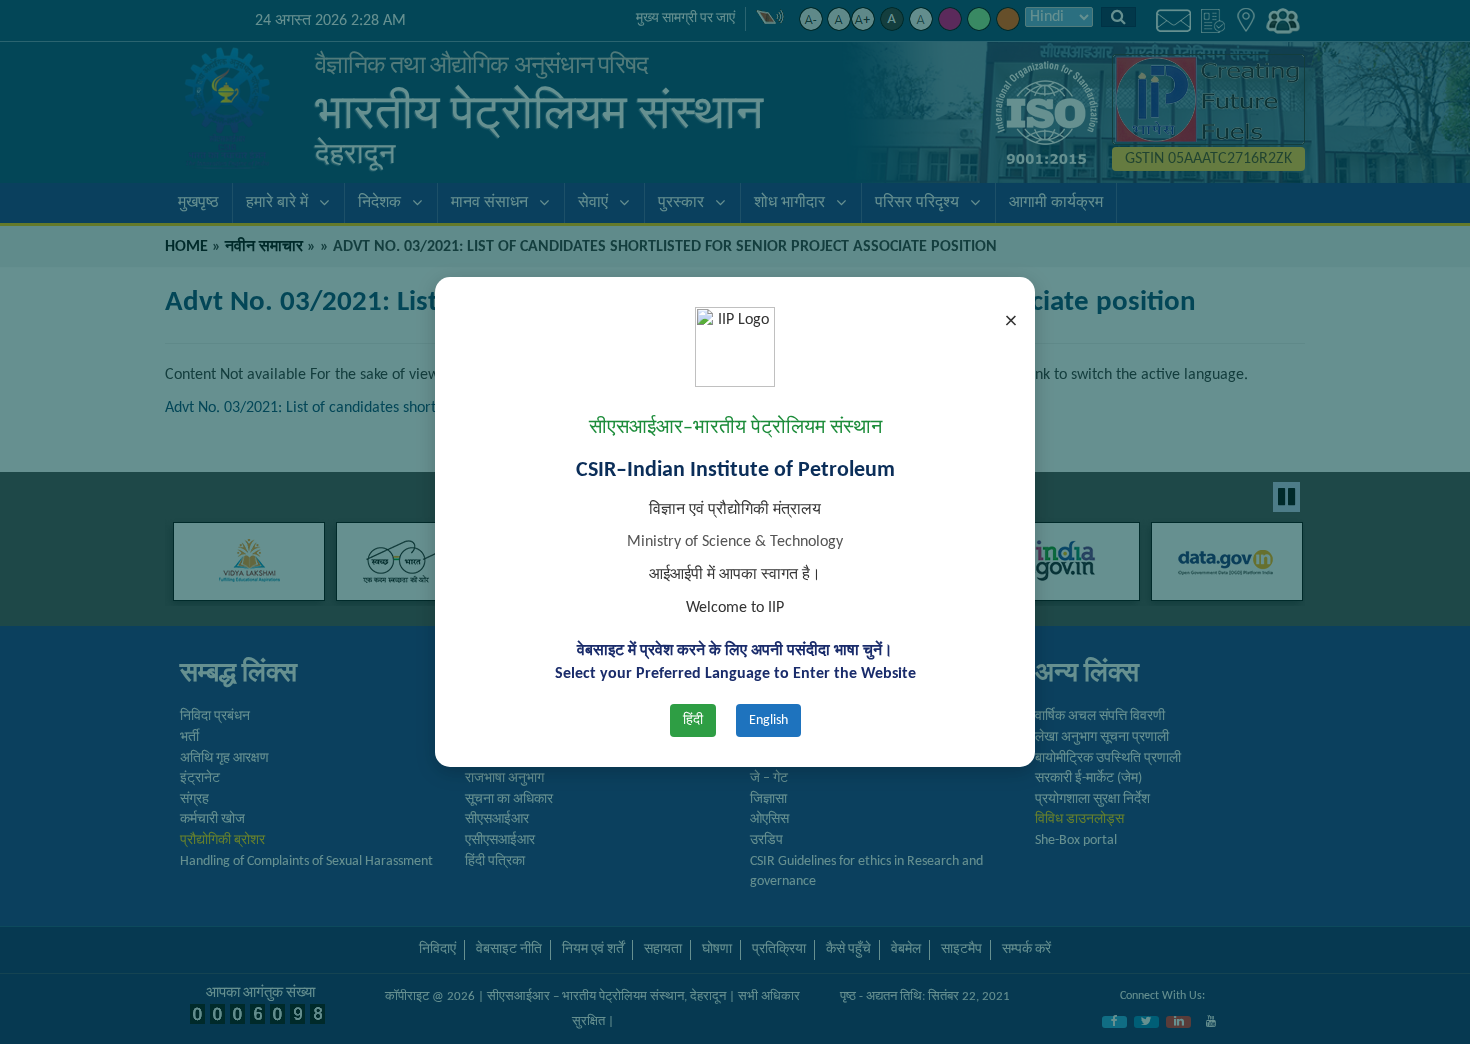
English (768, 720)
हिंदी (693, 720)
